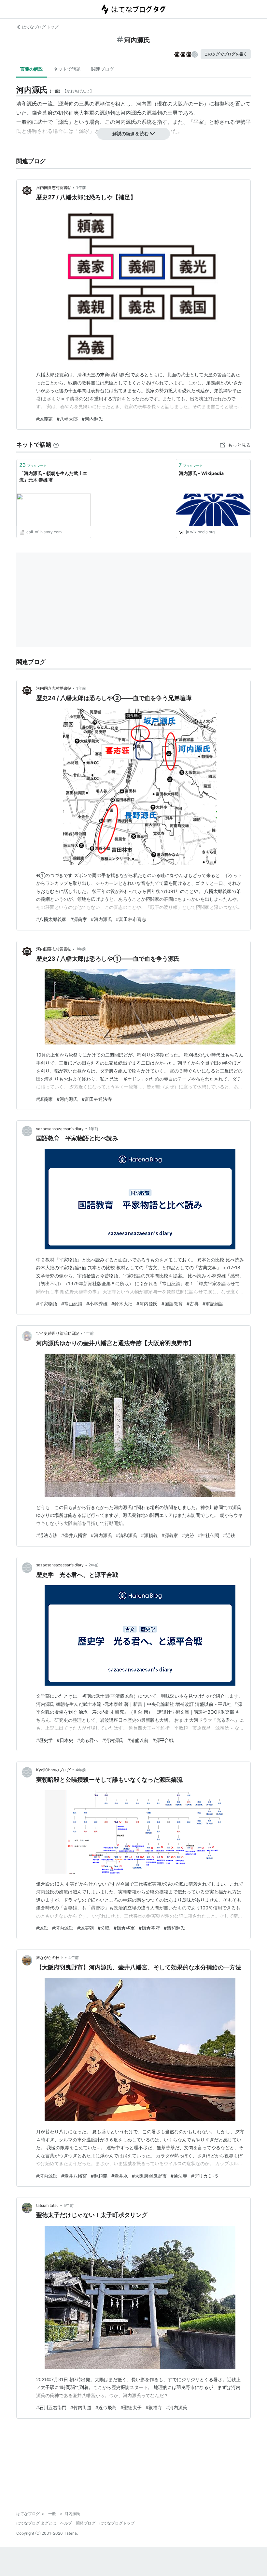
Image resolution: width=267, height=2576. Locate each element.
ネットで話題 (67, 69)
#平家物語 (47, 1304)
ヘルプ (66, 2523)
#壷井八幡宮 (74, 1535)
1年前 (81, 187)
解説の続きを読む (131, 133)
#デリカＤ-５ (205, 2176)
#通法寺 (179, 2176)
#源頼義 (149, 1535)
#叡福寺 (154, 2407)
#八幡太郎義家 (51, 919)
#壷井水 (120, 2176)
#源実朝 (85, 1928)
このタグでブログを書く (226, 54)
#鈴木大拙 (122, 1304)
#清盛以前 (138, 1740)
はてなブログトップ (117, 2523)
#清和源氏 (126, 1535)
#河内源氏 (92, 419)
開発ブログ (86, 2523)
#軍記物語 (213, 1304)
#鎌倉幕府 (149, 1928)
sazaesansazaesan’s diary (60, 1129)
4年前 (81, 1770)
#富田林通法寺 (97, 1099)
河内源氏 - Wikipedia (201, 473)
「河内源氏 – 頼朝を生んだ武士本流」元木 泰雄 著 (53, 476)
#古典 (193, 1304)
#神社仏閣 (209, 1535)
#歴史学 (44, 1740)
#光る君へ (88, 1740)
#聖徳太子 (131, 2407)
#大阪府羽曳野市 (149, 2176)
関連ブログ (103, 69)
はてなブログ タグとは (36, 2523)
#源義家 (44, 419)
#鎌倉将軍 (124, 1928)
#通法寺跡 (47, 1535)
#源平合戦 (163, 1740)
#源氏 (42, 1928)
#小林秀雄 (97, 1304)
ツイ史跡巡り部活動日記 (58, 1333)
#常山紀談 (72, 1304)
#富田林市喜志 (131, 919)
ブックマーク (33, 465)
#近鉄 (229, 1535)
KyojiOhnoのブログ (53, 1770)
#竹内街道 (81, 2407)
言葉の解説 (32, 69)
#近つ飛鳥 (106, 2407)
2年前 (94, 1565)
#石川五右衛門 (51, 2407)
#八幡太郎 (67, 419)
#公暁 (104, 1928)
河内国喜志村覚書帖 (54, 187)
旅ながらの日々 (50, 1957)
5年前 (69, 2205)
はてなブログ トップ (40, 27)
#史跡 (188, 1535)
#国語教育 (172, 1304)
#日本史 (65, 1740)
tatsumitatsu (47, 2205)
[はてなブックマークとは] (56, 445)
